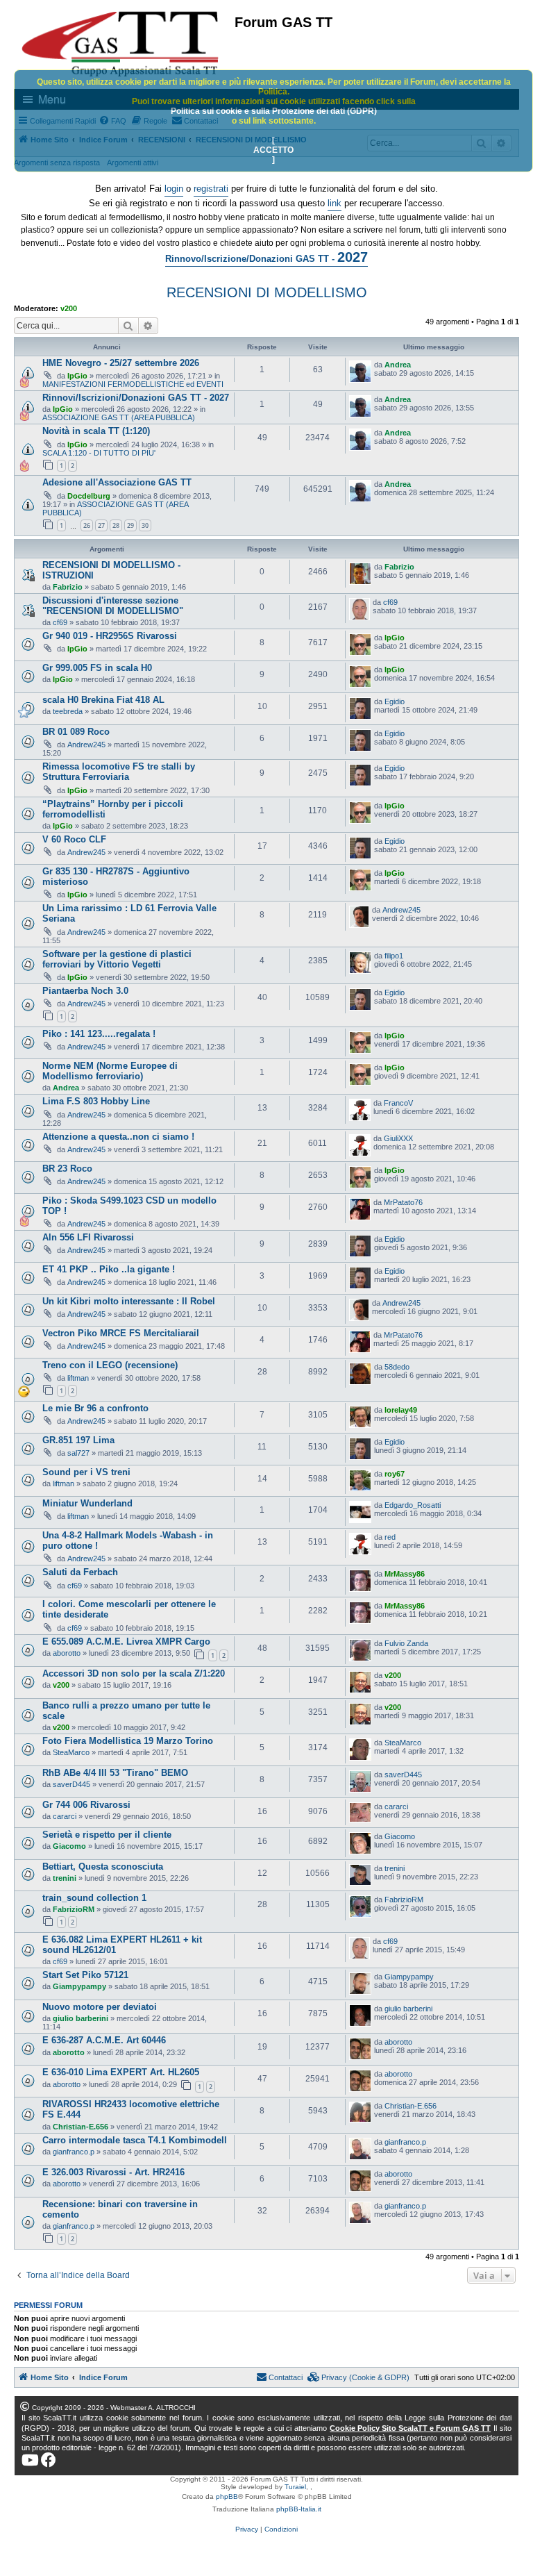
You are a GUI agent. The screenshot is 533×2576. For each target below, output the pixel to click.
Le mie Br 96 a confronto (95, 1408)
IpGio (77, 376)
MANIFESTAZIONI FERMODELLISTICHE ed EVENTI (133, 384)
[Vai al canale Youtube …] (30, 2460)
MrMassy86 (405, 1574)
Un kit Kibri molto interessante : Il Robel (129, 1301)
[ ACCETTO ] (273, 150)
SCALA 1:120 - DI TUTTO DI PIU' (99, 453)
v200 (69, 308)
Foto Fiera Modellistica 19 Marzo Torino (128, 1741)
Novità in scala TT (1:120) (96, 431)
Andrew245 (86, 745)
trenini (65, 1878)
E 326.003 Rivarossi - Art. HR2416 (113, 2172)
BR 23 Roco (67, 1169)
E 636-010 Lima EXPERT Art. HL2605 (121, 2072)
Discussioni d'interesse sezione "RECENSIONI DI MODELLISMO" (113, 606)
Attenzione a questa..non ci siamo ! (118, 1137)
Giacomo (69, 1846)
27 (101, 525)
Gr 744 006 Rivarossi (86, 1805)
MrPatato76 (403, 1202)
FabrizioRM (74, 1909)
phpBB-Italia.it (299, 2509)
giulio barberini (81, 2018)
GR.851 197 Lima (78, 1440)
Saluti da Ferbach (80, 1572)
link (335, 203)
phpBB (227, 2496)
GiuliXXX (398, 1138)
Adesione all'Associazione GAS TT (117, 482)
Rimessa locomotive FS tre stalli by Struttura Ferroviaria (119, 772)
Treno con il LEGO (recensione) (110, 1365)
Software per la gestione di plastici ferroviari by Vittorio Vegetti (117, 959)
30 (145, 525)
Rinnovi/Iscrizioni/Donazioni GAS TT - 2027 (136, 398)
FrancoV (398, 1103)
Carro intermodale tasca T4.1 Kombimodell (135, 2140)
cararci (65, 1816)
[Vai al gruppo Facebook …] (49, 2460)
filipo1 (394, 956)
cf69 (60, 622)
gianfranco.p (74, 2152)
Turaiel (295, 2487)
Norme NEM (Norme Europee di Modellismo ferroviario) (110, 1071)
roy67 (395, 1474)
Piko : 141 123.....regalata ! (99, 1034)
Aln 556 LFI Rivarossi (88, 1237)
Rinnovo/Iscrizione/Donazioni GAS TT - (266, 257)
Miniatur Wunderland (87, 1503)
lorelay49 (401, 1410)
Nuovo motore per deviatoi (100, 2007)
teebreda (68, 711)
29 (130, 525)
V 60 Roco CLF (74, 839)
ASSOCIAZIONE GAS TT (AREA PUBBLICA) (119, 417)
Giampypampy (79, 1986)
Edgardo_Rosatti (413, 1505)
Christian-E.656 (81, 2127)
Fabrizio (68, 587)
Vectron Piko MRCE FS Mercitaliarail (121, 1333)
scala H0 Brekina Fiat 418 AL (103, 700)
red (390, 1537)
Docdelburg (89, 496)
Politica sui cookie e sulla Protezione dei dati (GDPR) (274, 111)
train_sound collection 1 (94, 1898)
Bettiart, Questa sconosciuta (103, 1867)
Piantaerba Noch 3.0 (85, 991)
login (174, 189)
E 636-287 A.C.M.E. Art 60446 (104, 2040)
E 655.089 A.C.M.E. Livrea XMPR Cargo (126, 1642)
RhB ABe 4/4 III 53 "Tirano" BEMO (115, 1773)
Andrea (398, 365)
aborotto (67, 1653)
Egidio (395, 701)
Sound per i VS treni (86, 1472)
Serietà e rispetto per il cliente (107, 1835)
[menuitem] (359, 2377)
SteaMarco (71, 1752)
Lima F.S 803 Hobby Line (96, 1101)
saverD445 (71, 1784)
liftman (78, 1378)
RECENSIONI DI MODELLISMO (267, 292)
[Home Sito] (121, 44)
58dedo (397, 1367)
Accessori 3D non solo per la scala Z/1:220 (134, 1673)
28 (116, 525)
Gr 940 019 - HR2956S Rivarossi (110, 636)
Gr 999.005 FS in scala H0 (97, 668)
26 (87, 525)
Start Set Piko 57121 (85, 1975)
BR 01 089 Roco (76, 732)
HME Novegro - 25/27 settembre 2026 (121, 363)
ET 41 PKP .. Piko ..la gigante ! (109, 1269)
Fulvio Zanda (406, 1643)
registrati (211, 189)
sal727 (78, 1453)
